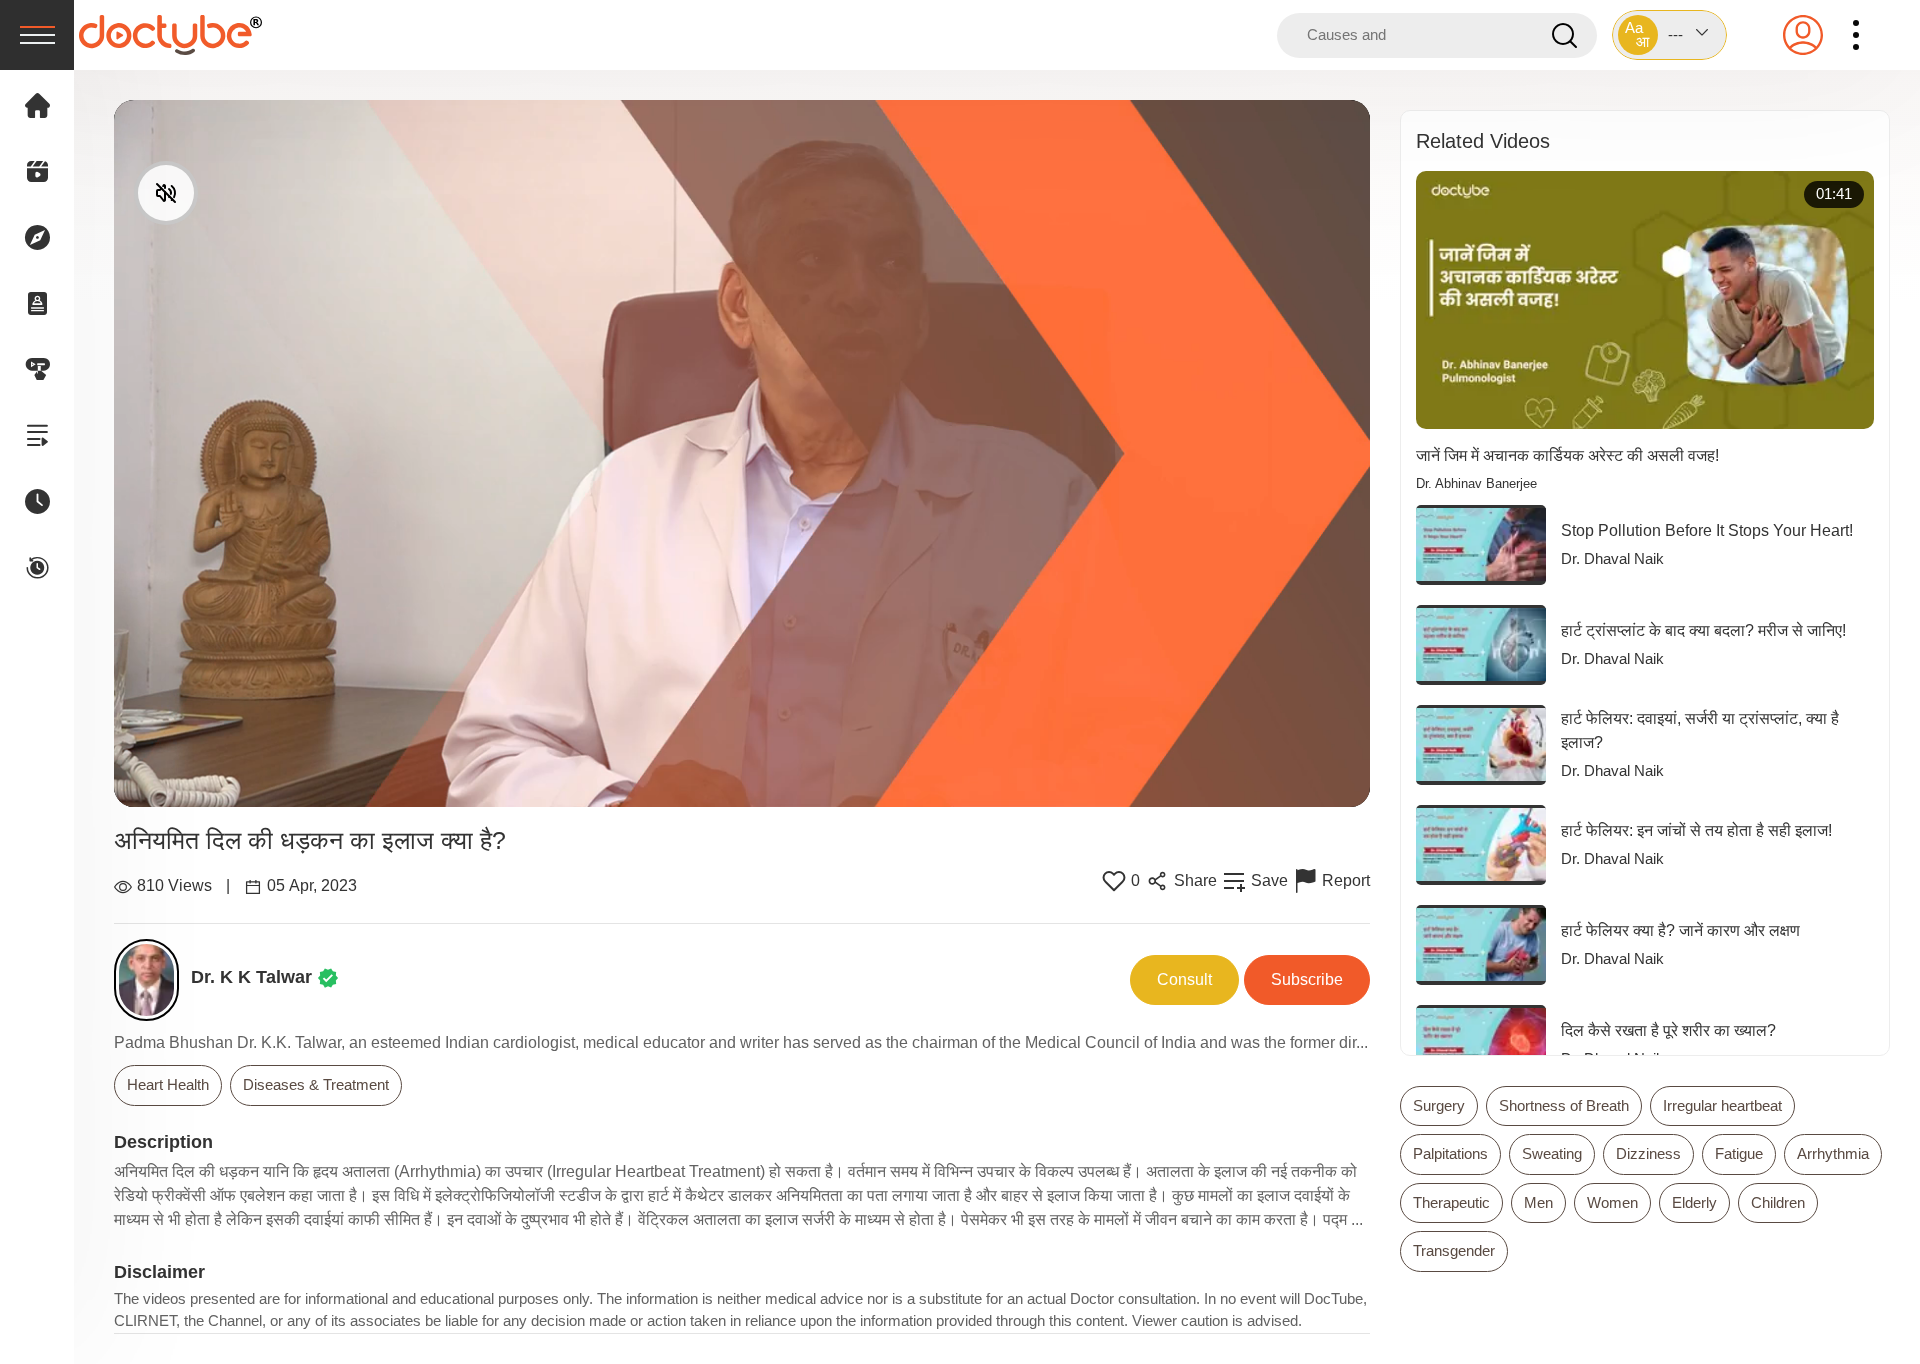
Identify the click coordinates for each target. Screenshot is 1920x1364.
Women (1612, 1202)
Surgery (1439, 1105)
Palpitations (1450, 1153)
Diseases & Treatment (316, 1084)
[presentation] (37, 35)
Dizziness (1648, 1153)
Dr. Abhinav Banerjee (1476, 484)
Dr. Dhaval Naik (1612, 558)
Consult (1184, 979)
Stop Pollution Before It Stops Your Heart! (1707, 530)
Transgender (1454, 1250)
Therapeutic (1451, 1202)
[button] (1669, 35)
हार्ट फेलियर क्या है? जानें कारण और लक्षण (1680, 930)
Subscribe (1307, 979)
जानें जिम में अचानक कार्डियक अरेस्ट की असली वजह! (1567, 455)
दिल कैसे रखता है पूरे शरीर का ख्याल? (1668, 1030)
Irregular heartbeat (1722, 1105)
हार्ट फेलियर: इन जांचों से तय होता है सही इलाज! (1696, 830)
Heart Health (168, 1084)
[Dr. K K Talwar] (152, 980)
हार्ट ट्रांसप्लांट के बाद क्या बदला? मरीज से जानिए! (1703, 630)
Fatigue (1739, 1153)
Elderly (1694, 1202)
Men (1538, 1202)
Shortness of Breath (1564, 1105)
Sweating (1552, 1153)
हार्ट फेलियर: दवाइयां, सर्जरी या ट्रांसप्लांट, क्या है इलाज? (1700, 730)
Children (1778, 1202)
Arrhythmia (1833, 1153)
